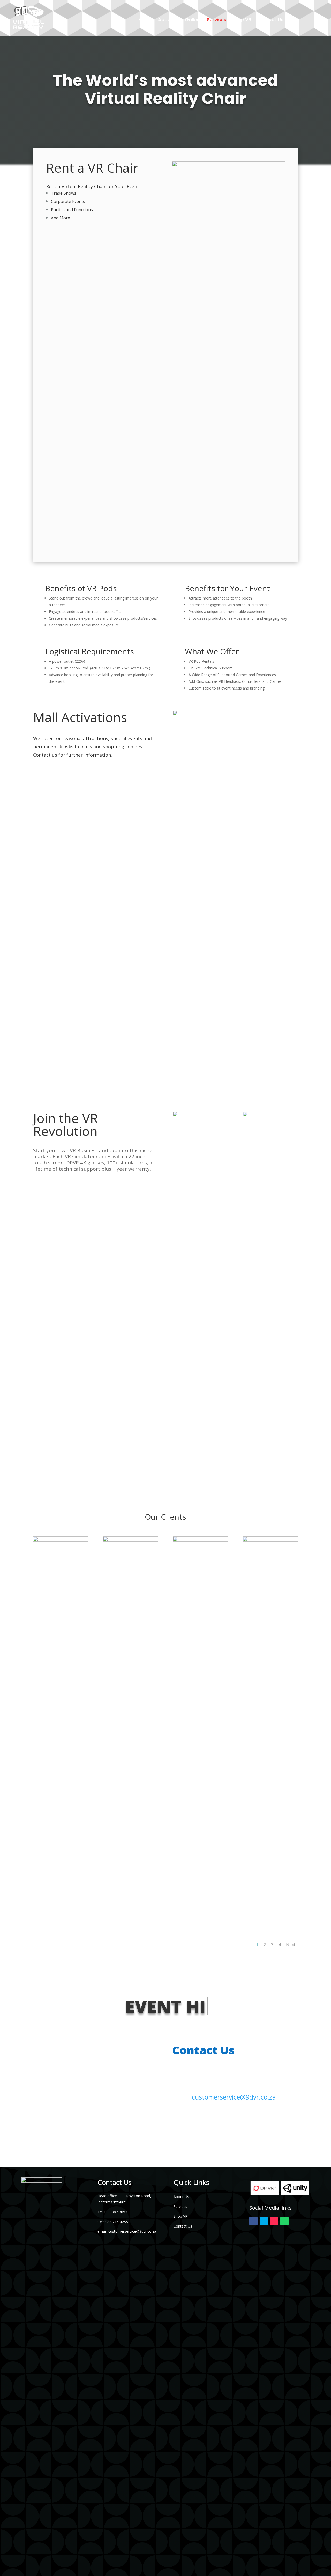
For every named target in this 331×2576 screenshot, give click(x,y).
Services (217, 20)
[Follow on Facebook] (253, 2221)
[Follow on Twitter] (264, 2221)
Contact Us (270, 20)
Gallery (193, 20)
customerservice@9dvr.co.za (234, 2097)
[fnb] (61, 1540)
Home (145, 20)
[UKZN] (270, 1540)
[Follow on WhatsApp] (284, 2221)
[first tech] (131, 1540)
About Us (181, 2197)
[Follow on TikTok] (274, 2221)
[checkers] (200, 1540)
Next (291, 1945)
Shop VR (242, 20)
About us (169, 20)
